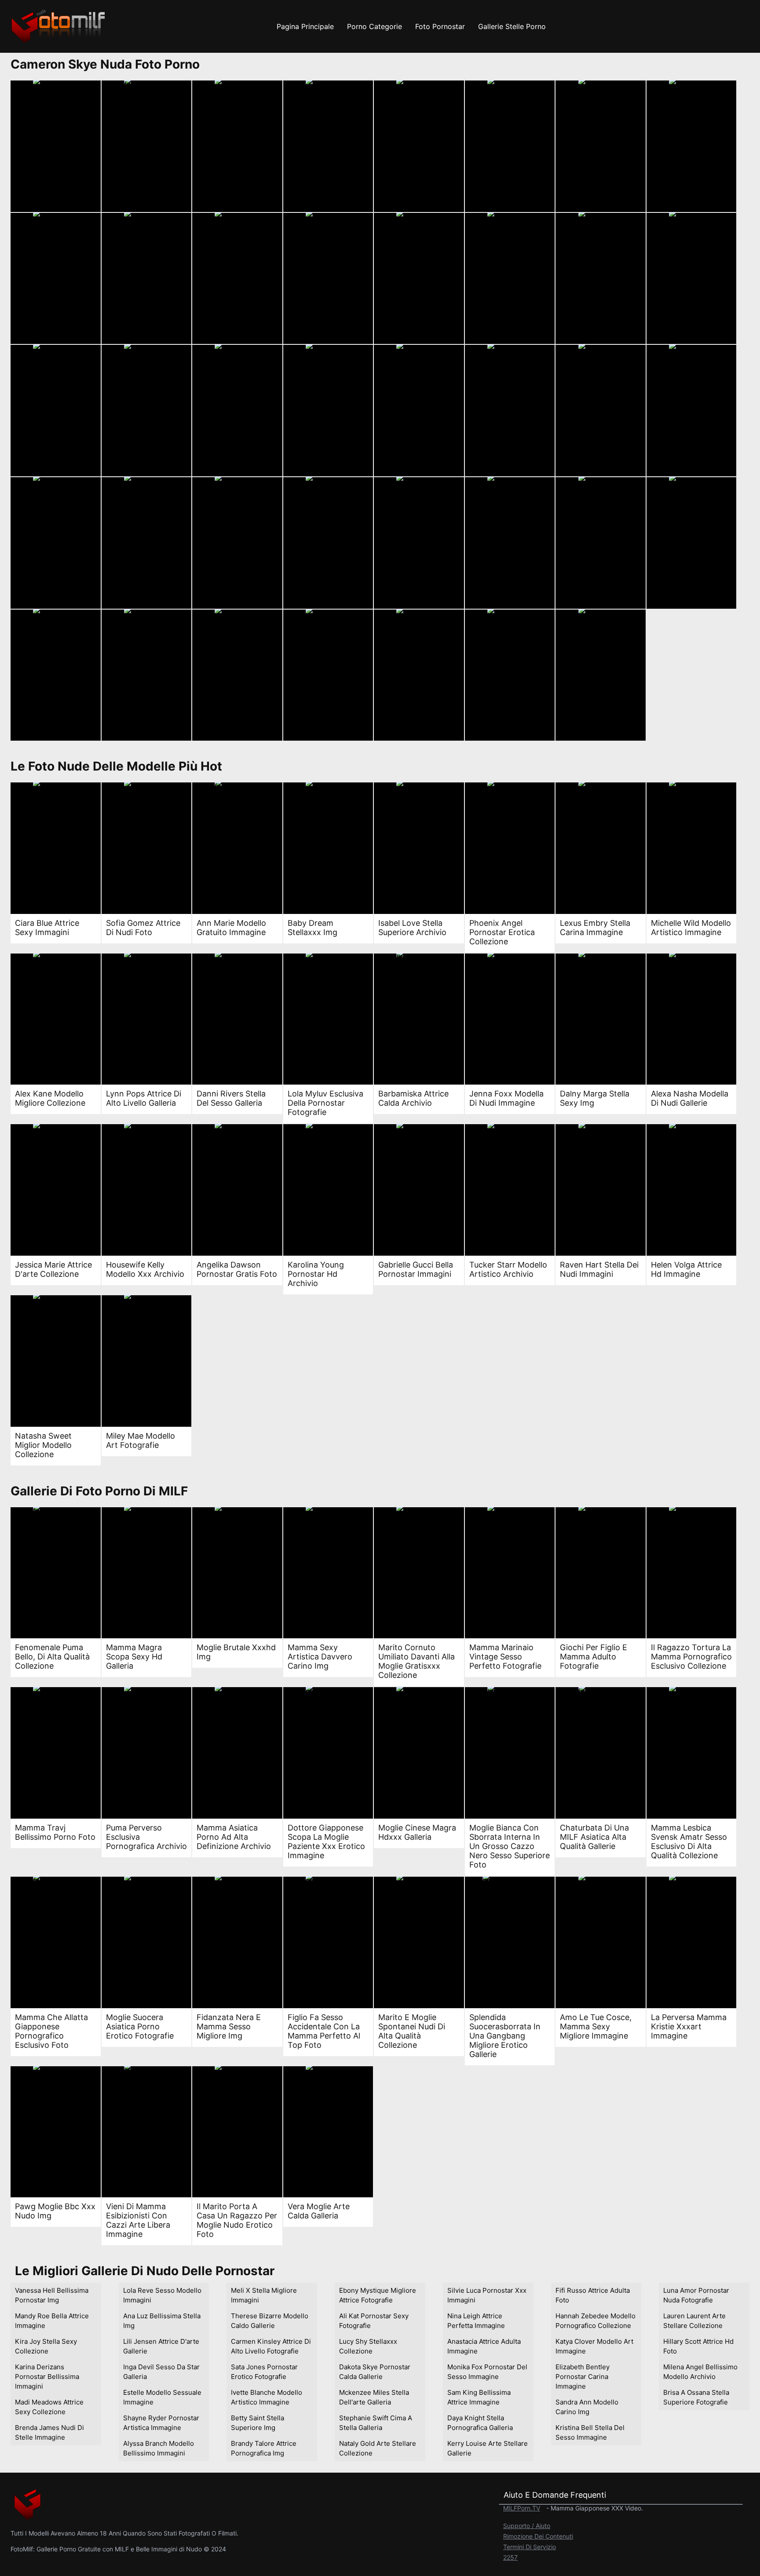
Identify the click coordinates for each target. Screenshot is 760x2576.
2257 (510, 2557)
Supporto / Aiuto (527, 2526)
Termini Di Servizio (530, 2547)
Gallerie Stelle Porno (512, 26)
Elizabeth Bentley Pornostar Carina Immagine (583, 2377)
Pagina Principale (305, 26)
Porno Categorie (375, 26)
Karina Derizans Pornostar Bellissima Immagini (47, 2377)
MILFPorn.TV (522, 2508)
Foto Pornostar (440, 26)
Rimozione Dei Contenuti (538, 2536)
